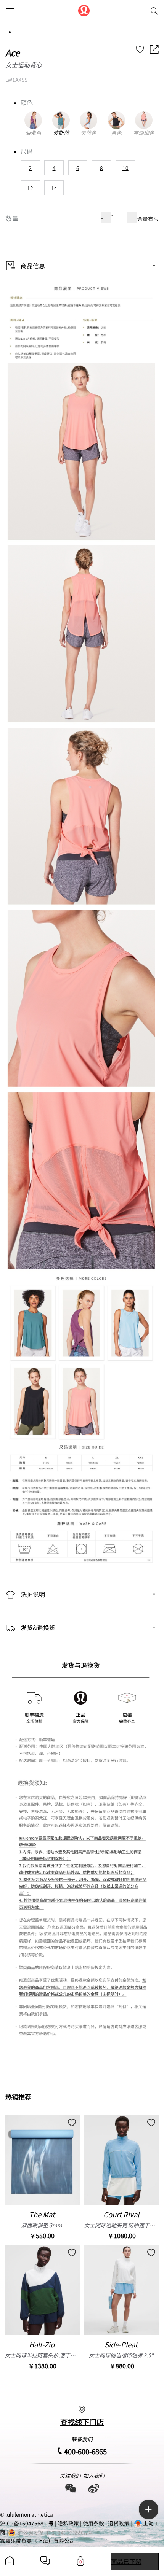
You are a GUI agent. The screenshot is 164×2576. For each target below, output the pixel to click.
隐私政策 (68, 2523)
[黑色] (116, 120)
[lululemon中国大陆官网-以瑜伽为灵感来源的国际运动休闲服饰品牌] (84, 11)
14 (54, 188)
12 (30, 188)
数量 (12, 218)
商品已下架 (126, 2561)
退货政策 (119, 2523)
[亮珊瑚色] (144, 120)
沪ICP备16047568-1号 (27, 2523)
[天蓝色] (89, 120)
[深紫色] (33, 120)
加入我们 (94, 2476)
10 (125, 168)
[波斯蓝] (61, 120)
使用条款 (93, 2523)
